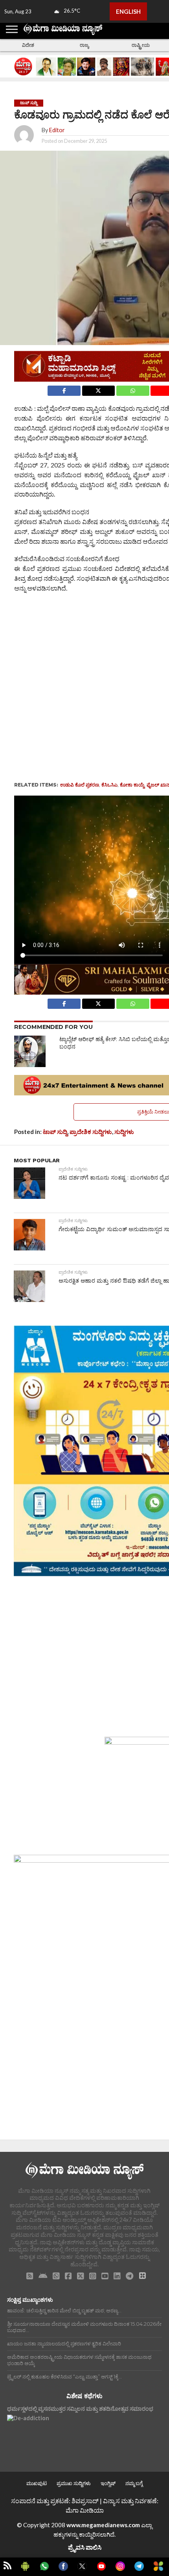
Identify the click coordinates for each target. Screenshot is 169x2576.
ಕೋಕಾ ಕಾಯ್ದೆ (132, 785)
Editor (57, 130)
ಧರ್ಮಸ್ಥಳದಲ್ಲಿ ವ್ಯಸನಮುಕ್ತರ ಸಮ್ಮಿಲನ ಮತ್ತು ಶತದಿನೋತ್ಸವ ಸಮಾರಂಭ (80, 2409)
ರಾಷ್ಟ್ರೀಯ (141, 45)
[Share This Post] (98, 389)
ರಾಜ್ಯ (84, 45)
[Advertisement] (84, 686)
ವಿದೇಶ (28, 45)
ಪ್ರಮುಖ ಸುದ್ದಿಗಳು (74, 2483)
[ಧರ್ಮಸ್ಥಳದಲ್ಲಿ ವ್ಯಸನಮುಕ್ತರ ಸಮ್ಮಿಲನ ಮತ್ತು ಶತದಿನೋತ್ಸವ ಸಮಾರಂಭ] (28, 2436)
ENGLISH (128, 11)
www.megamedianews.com (103, 2525)
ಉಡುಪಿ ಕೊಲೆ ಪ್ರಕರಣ (80, 785)
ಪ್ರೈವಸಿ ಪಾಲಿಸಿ (85, 2547)
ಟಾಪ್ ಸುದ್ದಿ (55, 1132)
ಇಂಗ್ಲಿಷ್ (108, 2483)
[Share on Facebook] (64, 389)
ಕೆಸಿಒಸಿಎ (109, 785)
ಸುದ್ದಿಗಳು (124, 1132)
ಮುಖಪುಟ (37, 2483)
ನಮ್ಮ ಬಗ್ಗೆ (134, 2483)
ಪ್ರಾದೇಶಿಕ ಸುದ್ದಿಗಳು (91, 1132)
